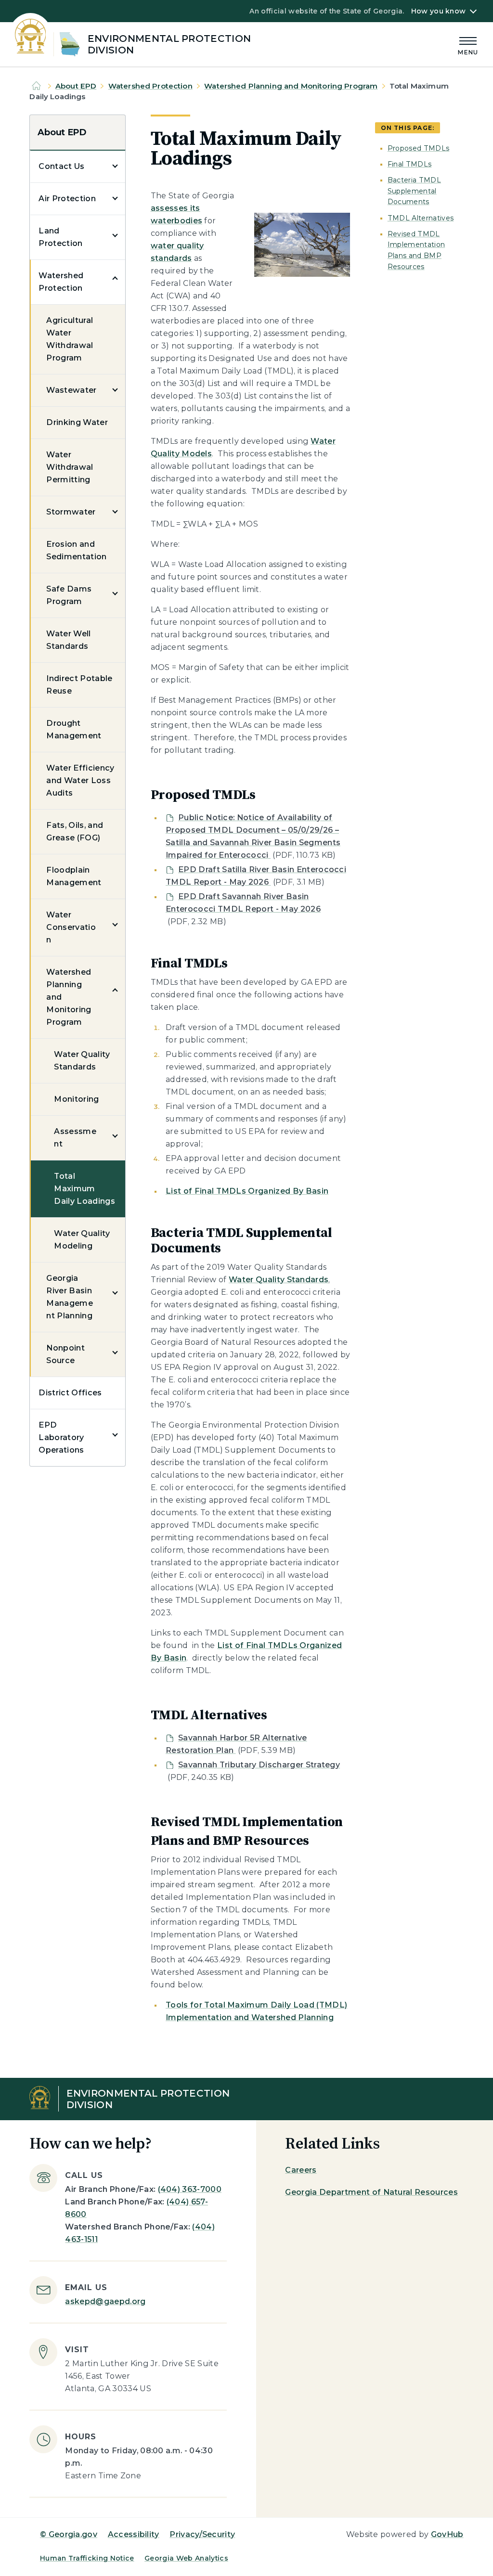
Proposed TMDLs (418, 148)
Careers (301, 2170)
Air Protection (67, 199)
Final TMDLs (410, 164)
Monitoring (76, 1099)
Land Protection (60, 237)
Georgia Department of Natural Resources (371, 2192)
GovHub (447, 2534)
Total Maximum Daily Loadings (84, 1189)
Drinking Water (77, 422)
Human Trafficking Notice (87, 2558)
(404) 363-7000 (190, 2189)
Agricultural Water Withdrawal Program (70, 339)
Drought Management (74, 729)
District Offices (70, 1393)
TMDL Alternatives (421, 218)
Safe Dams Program (69, 595)
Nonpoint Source (65, 1354)
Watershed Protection (150, 86)
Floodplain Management (74, 876)
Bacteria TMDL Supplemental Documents (414, 191)
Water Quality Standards (82, 1061)
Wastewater (71, 390)
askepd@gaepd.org (105, 2301)
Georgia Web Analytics (186, 2558)
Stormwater (71, 512)
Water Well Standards (68, 640)
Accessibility (134, 2534)
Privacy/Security (202, 2534)
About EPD (76, 86)
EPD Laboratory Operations (61, 1437)
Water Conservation (71, 927)
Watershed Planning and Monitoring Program (291, 86)
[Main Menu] (468, 45)
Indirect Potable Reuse (79, 685)
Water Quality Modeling (82, 1240)
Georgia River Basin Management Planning (70, 1297)
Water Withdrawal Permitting (70, 467)
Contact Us (61, 166)
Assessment (75, 1138)
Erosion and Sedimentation (76, 550)
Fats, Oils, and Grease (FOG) (75, 831)
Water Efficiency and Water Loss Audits (80, 780)
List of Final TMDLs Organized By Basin (247, 1191)
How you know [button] (438, 11)
